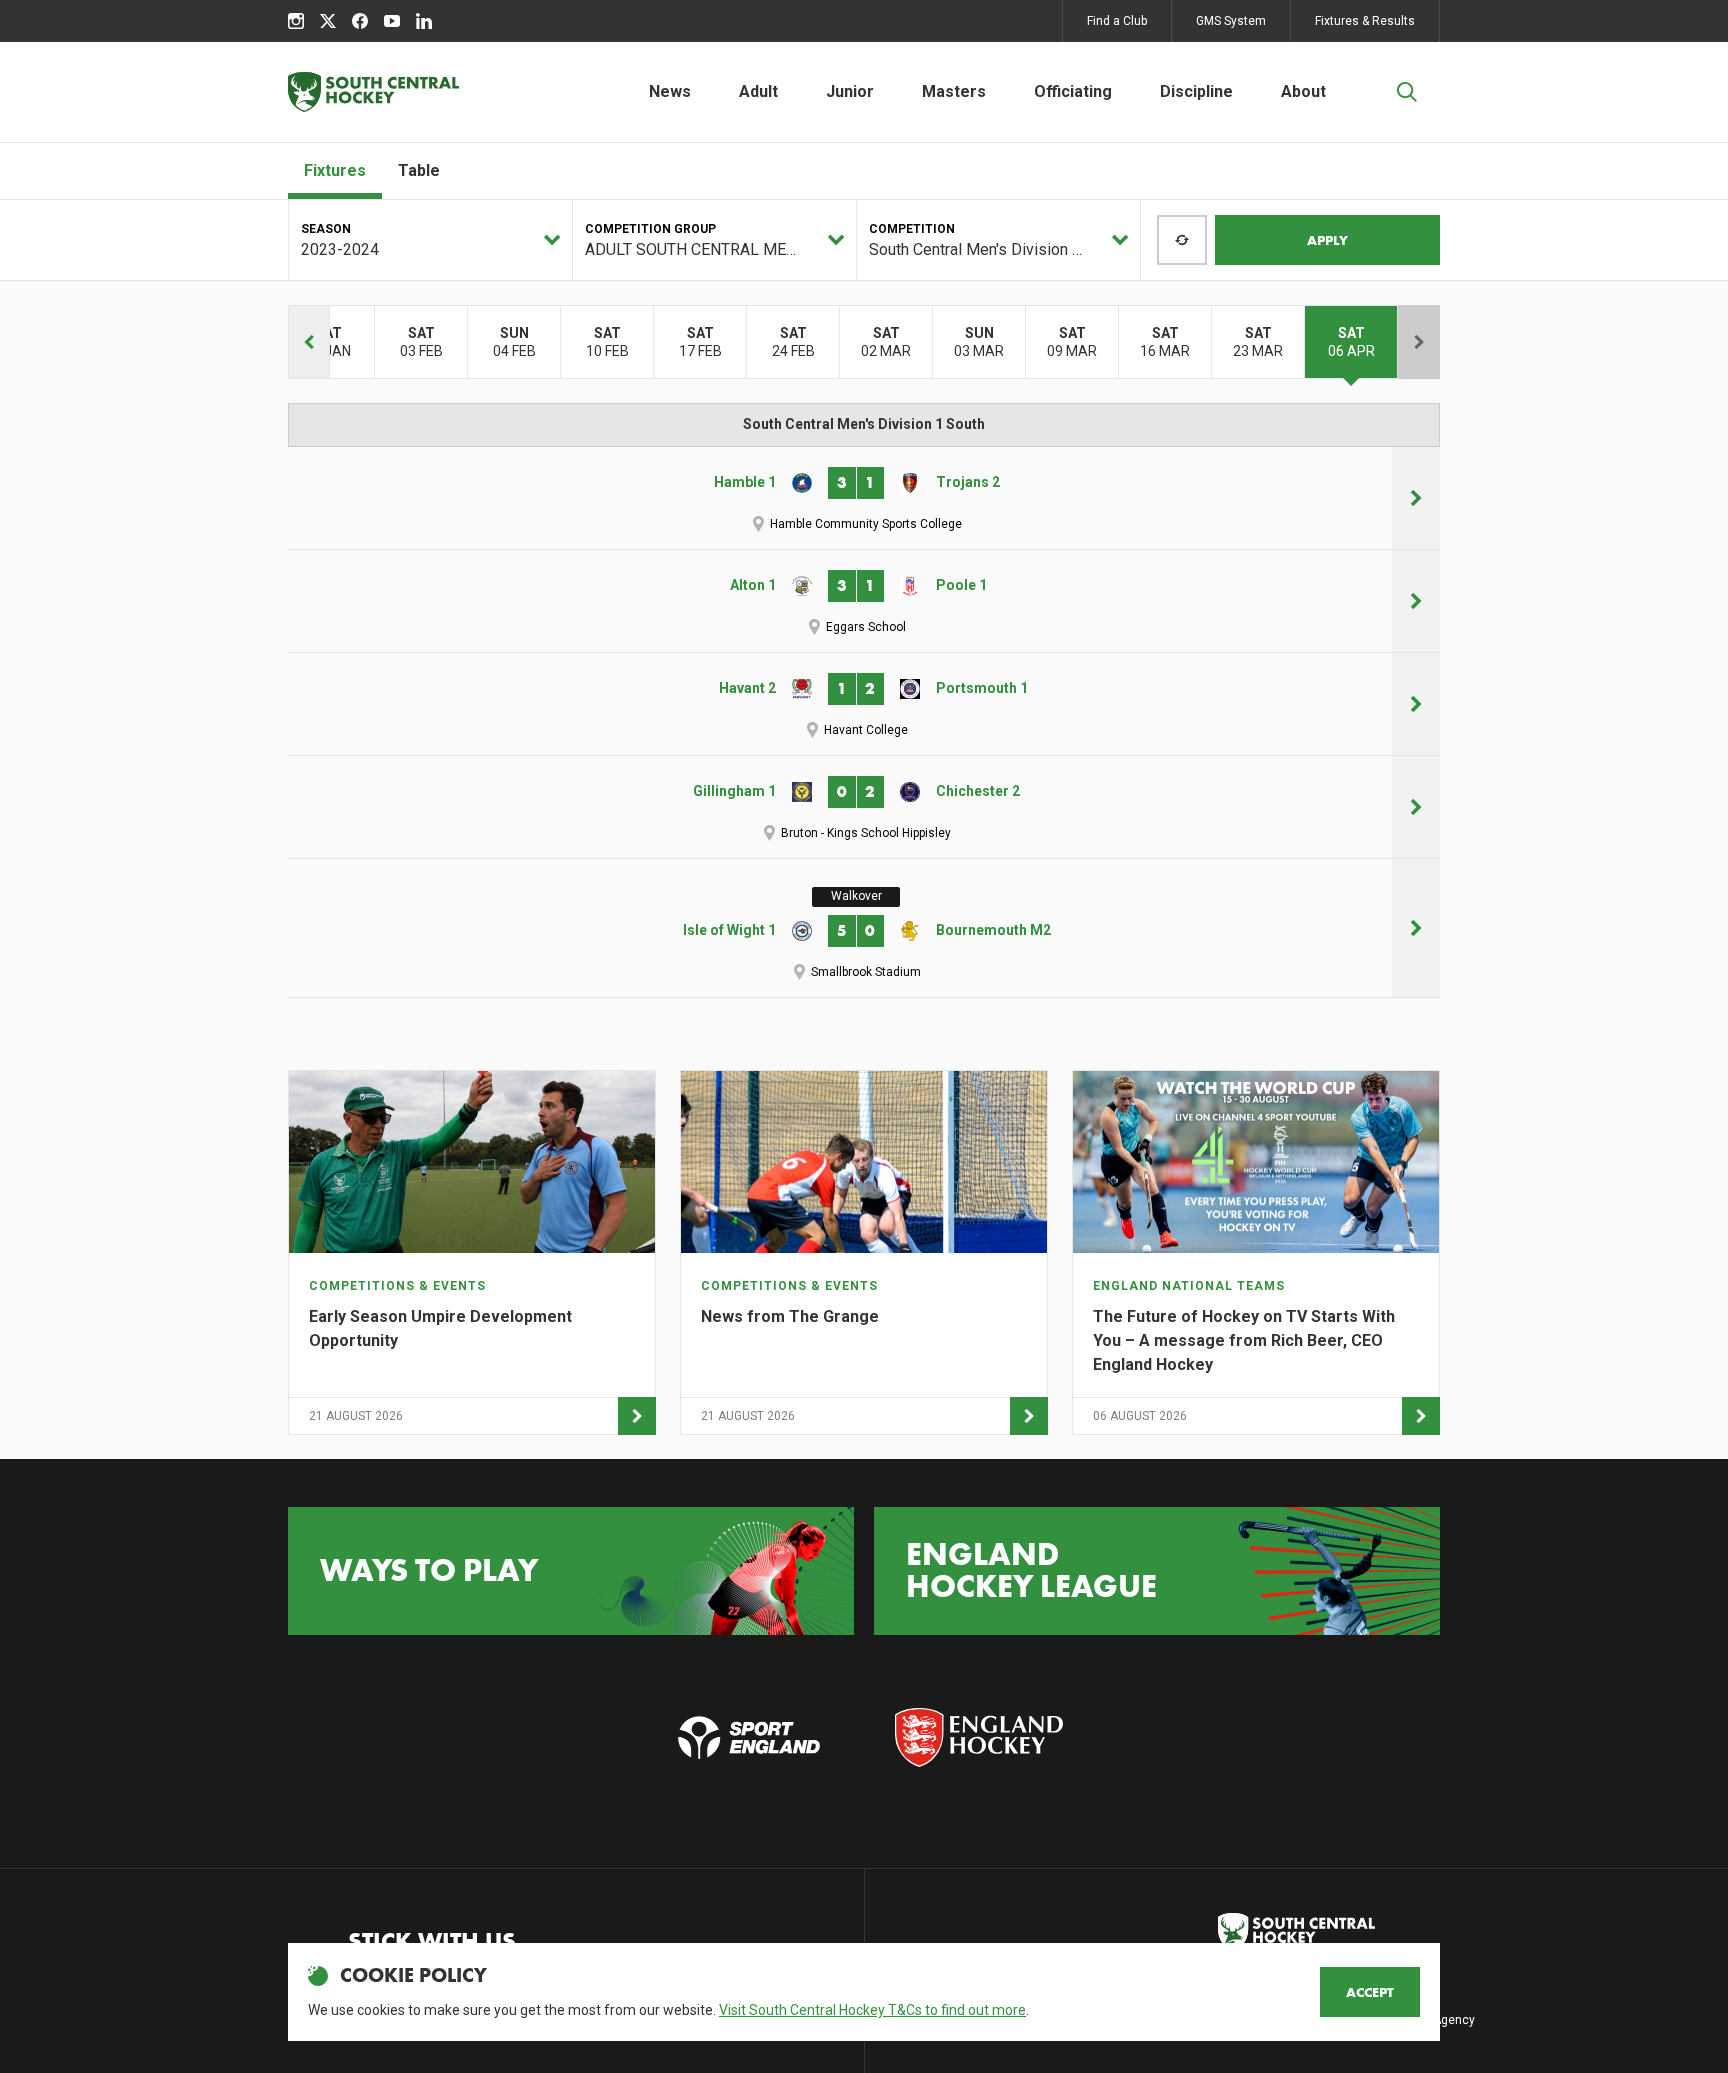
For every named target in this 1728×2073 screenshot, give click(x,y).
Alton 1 (753, 585)
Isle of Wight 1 (729, 930)
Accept (1370, 1992)
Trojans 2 (968, 482)
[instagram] (296, 21)
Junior (850, 91)
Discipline (1196, 91)
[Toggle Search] (1407, 92)
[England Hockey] (373, 92)
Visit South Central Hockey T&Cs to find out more (872, 2010)
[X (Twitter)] (328, 21)
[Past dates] (309, 342)
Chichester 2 (978, 791)
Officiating (1073, 91)
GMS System (1231, 21)
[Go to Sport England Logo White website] (749, 1737)
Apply (1327, 240)
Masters (954, 91)
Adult (758, 91)
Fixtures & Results (1365, 21)
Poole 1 (961, 585)
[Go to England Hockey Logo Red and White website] (979, 1737)
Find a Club (1117, 21)
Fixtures (335, 170)
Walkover (856, 896)
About (1303, 91)
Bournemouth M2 (993, 930)
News (670, 91)
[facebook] (360, 21)
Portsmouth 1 (982, 688)
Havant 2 (747, 688)
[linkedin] (424, 21)
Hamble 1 (745, 482)
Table (419, 170)
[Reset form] (1182, 240)
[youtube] (392, 21)
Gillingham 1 (734, 791)
